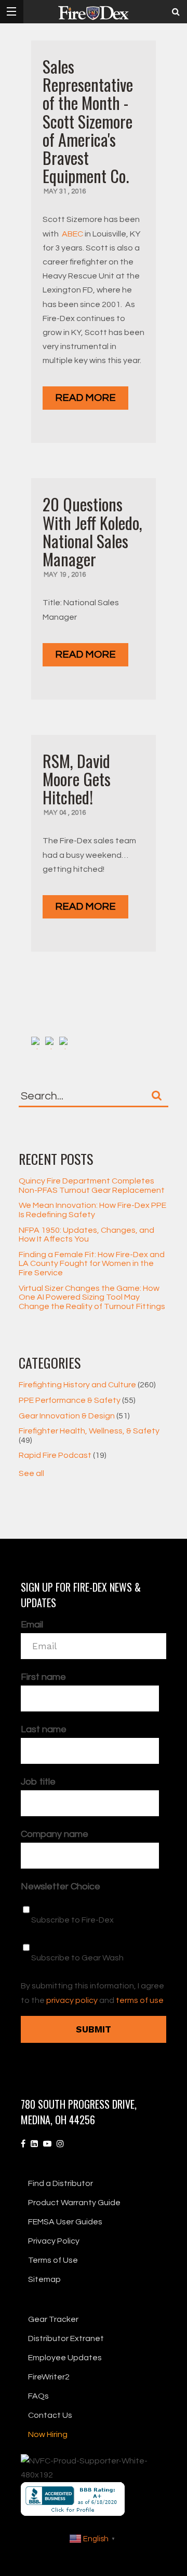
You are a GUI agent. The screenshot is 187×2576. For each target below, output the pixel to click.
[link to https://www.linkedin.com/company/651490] (34, 2144)
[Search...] (157, 1095)
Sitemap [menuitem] (44, 2279)
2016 (78, 191)
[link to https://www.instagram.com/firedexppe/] (60, 2144)
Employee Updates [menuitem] (65, 2358)
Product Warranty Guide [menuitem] (74, 2203)
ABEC (72, 234)
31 (64, 191)
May (51, 191)
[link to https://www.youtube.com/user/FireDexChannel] (47, 2144)
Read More (85, 398)
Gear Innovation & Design (74, 1416)
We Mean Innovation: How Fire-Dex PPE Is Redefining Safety (92, 1210)
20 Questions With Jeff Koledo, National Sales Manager (92, 531)
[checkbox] (94, 1933)
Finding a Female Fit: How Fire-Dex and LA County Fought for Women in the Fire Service (92, 1264)
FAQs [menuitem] (38, 2396)
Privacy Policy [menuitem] (54, 2241)
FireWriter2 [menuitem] (49, 2377)
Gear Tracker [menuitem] (53, 2319)
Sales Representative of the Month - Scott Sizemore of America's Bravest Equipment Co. (88, 121)
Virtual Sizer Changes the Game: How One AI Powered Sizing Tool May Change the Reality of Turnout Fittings (92, 1297)
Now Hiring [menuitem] (48, 2434)
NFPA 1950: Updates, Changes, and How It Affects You (86, 1235)
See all (31, 1473)
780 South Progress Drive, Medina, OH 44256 (79, 2112)
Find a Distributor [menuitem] (61, 2183)
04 (64, 813)
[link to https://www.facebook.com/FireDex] (23, 2144)
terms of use (140, 2000)
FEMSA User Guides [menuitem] (65, 2222)
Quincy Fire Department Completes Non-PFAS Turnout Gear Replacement (92, 1186)
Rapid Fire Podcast (63, 1455)
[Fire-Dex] (94, 13)
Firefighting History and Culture (87, 1385)
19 (64, 575)
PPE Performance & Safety (77, 1400)
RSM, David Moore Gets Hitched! (77, 779)
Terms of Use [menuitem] (53, 2260)
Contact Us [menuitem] (50, 2415)
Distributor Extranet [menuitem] (66, 2338)
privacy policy (72, 2000)
